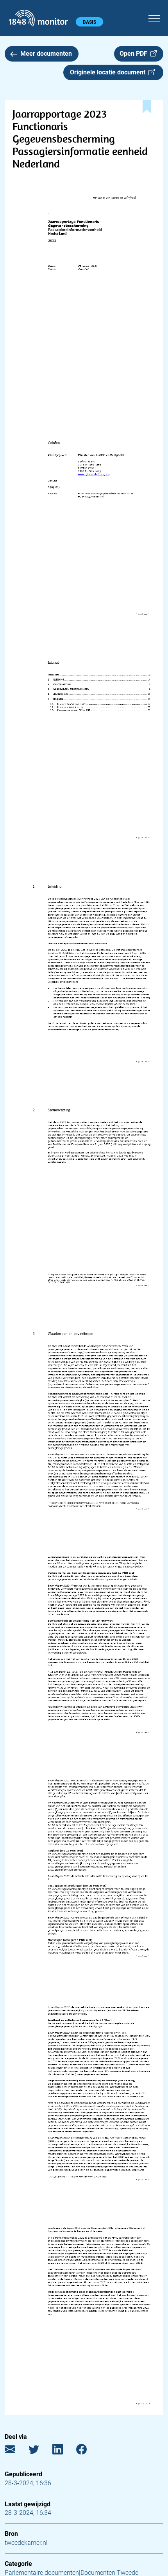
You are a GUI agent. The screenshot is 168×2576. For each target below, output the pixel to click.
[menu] (154, 18)
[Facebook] (87, 2451)
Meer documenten (46, 54)
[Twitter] (40, 2451)
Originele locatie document (109, 72)
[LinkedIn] (63, 2451)
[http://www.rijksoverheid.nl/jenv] (94, 474)
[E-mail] (16, 2451)
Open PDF (135, 54)
